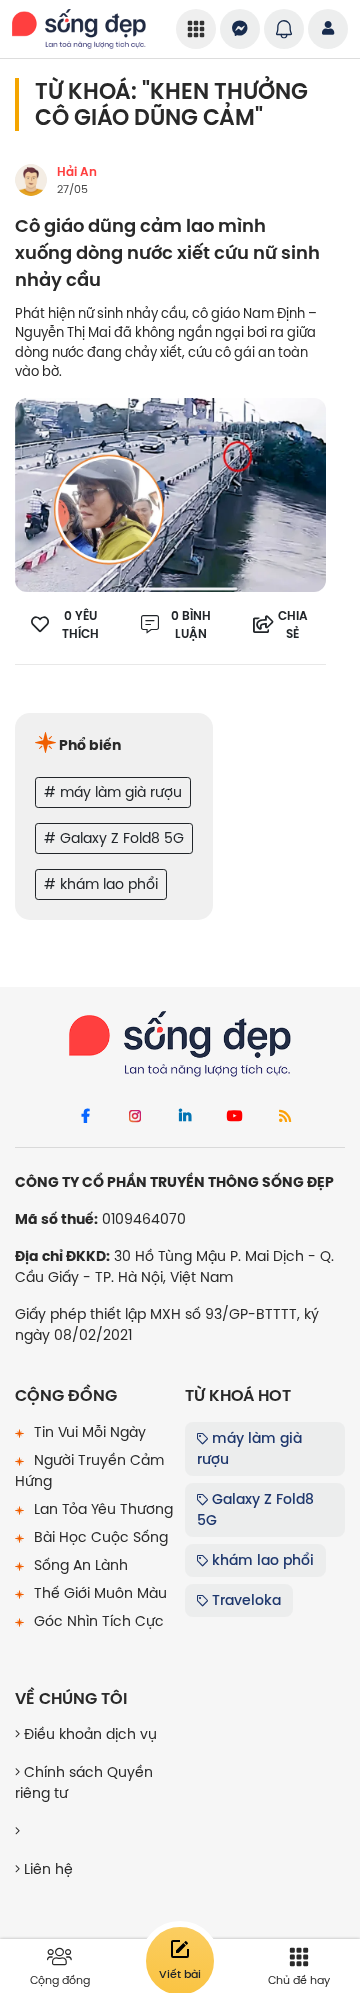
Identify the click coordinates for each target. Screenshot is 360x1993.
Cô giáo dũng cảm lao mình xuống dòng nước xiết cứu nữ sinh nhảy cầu (167, 253)
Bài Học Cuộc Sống (99, 1537)
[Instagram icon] (135, 1117)
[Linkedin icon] (185, 1117)
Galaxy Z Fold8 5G (255, 1509)
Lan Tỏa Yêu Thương (101, 1509)
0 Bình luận (191, 624)
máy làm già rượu (249, 1448)
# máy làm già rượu (113, 792)
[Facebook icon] (85, 1117)
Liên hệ (46, 1869)
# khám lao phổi (101, 884)
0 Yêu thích (80, 624)
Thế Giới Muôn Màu (98, 1593)
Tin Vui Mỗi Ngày (88, 1432)
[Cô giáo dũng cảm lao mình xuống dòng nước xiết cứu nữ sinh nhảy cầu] (170, 494)
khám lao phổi (261, 1560)
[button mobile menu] (196, 29)
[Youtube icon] (235, 1117)
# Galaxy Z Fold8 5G (114, 838)
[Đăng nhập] (328, 29)
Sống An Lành (79, 1565)
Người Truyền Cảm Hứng (89, 1470)
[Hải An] (31, 180)
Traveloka (244, 1600)
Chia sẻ (293, 624)
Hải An (77, 172)
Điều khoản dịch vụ (88, 1734)
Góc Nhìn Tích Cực (97, 1621)
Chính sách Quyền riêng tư (84, 1782)
